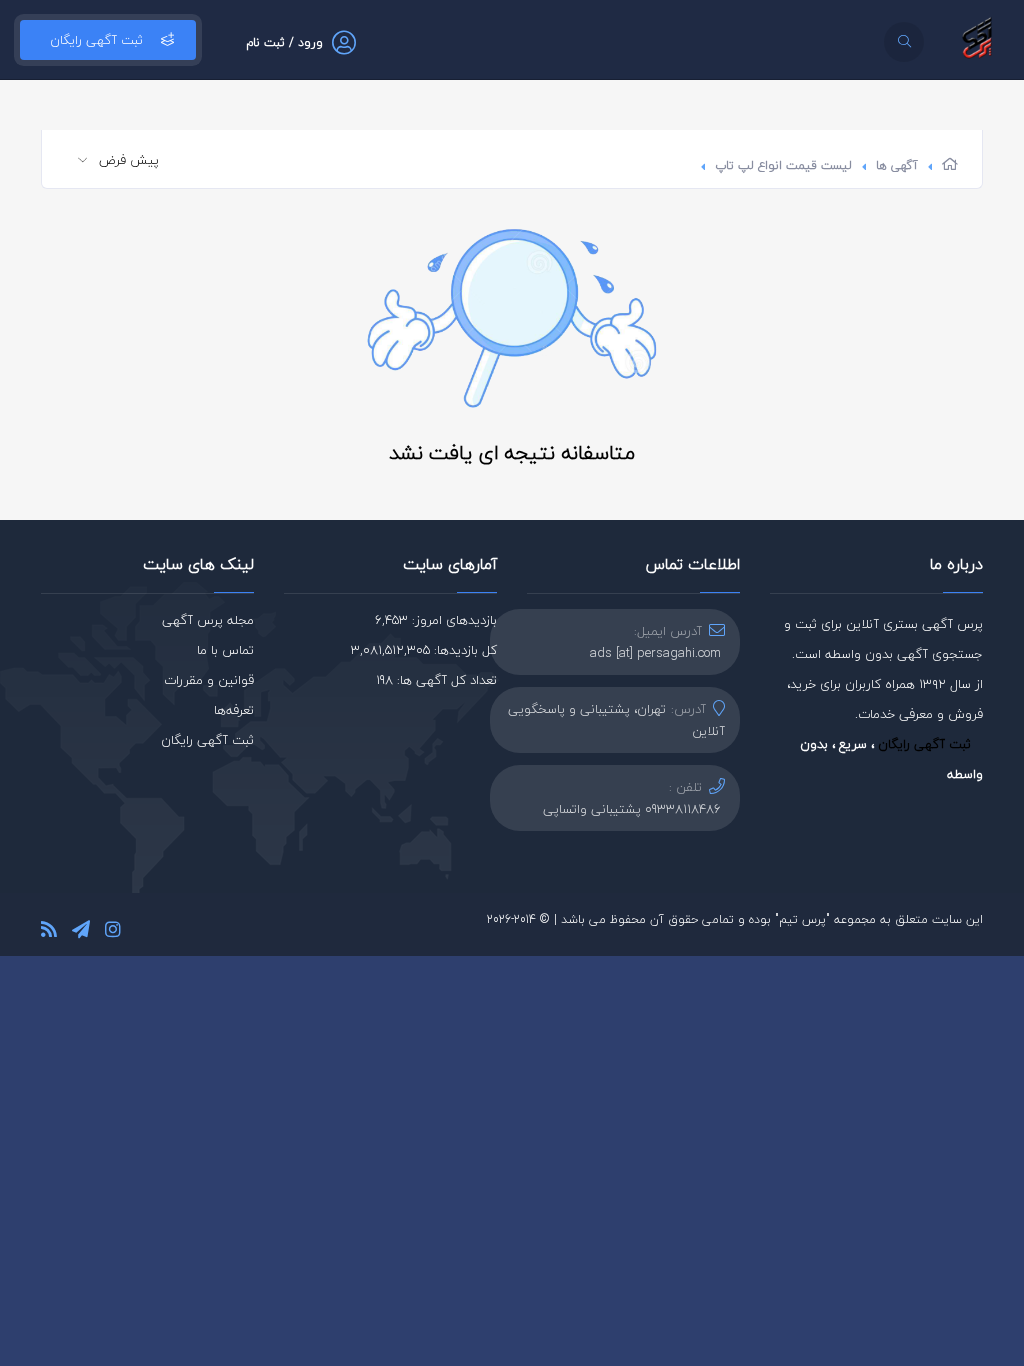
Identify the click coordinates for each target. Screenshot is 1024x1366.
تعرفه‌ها (234, 710)
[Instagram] (113, 932)
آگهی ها (897, 165)
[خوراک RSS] (49, 932)
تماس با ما (225, 650)
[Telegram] (81, 932)
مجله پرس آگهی (208, 620)
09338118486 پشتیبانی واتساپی (632, 809)
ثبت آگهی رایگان (96, 40)
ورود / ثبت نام (284, 42)
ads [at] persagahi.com (655, 653)
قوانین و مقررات (209, 680)
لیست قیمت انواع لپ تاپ (783, 165)
